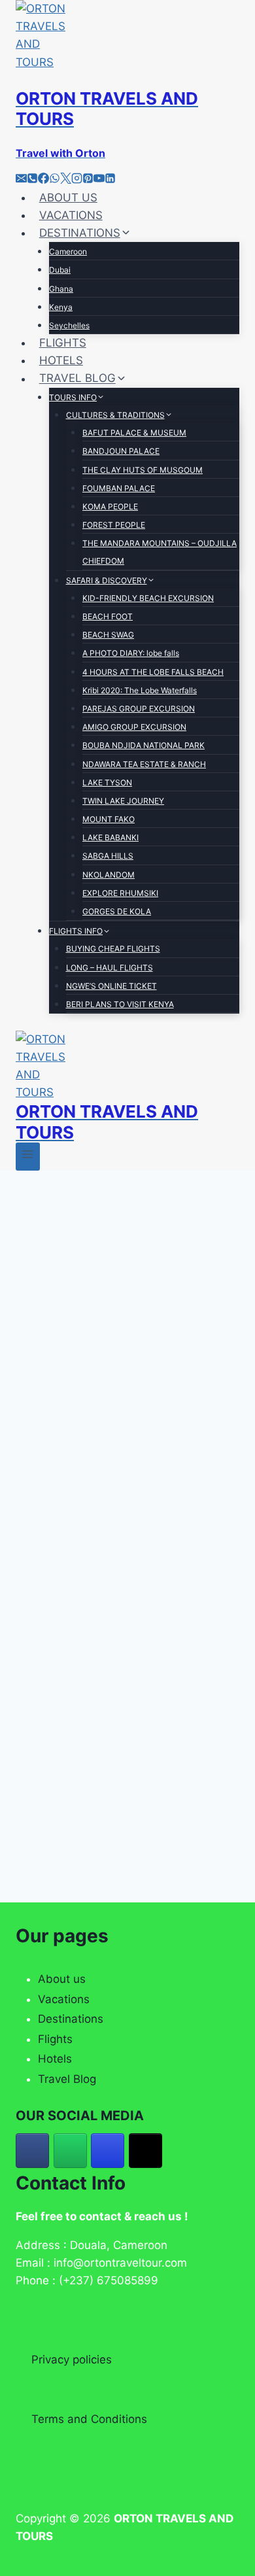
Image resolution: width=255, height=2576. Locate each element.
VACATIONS (71, 215)
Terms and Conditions (89, 2419)
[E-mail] (21, 180)
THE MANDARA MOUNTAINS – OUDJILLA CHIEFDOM (160, 552)
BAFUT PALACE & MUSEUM (134, 433)
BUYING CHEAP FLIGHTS (113, 949)
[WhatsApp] (55, 180)
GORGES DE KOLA (117, 911)
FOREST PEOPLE (114, 525)
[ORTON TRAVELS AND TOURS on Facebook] (32, 2151)
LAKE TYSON (107, 782)
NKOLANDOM (109, 875)
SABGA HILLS (108, 856)
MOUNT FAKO (109, 819)
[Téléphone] (32, 180)
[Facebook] (43, 180)
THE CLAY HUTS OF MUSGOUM (143, 470)
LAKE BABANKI (110, 837)
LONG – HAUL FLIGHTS (110, 968)
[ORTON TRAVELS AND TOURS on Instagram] (108, 2151)
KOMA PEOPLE (110, 507)
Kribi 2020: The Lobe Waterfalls (140, 690)
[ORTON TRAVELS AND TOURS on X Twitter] (145, 2151)
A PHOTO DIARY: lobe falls (131, 653)
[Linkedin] (110, 180)
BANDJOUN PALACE (121, 451)
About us (62, 1979)
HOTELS (61, 360)
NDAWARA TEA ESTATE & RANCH (144, 764)
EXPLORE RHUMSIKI (120, 893)
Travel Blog (67, 2079)
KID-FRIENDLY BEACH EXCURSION (148, 598)
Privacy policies (72, 2360)
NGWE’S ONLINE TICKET (111, 986)
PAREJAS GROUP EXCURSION (139, 709)
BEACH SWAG (108, 635)
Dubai (60, 270)
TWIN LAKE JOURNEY (123, 801)
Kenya (61, 307)
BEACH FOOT (108, 616)
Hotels (55, 2059)
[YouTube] (99, 180)
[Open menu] (28, 1157)
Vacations (64, 1999)
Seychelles (69, 325)
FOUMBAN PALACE (119, 488)
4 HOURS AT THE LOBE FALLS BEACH (153, 672)
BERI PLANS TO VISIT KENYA (120, 1004)
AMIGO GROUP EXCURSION (134, 727)
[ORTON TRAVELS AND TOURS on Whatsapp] (70, 2151)
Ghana (61, 289)
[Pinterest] (88, 180)
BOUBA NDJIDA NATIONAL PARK (144, 745)
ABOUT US (68, 197)
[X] (66, 180)
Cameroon (68, 251)
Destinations (71, 2019)
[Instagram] (77, 180)
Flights (55, 2039)
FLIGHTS (63, 343)
